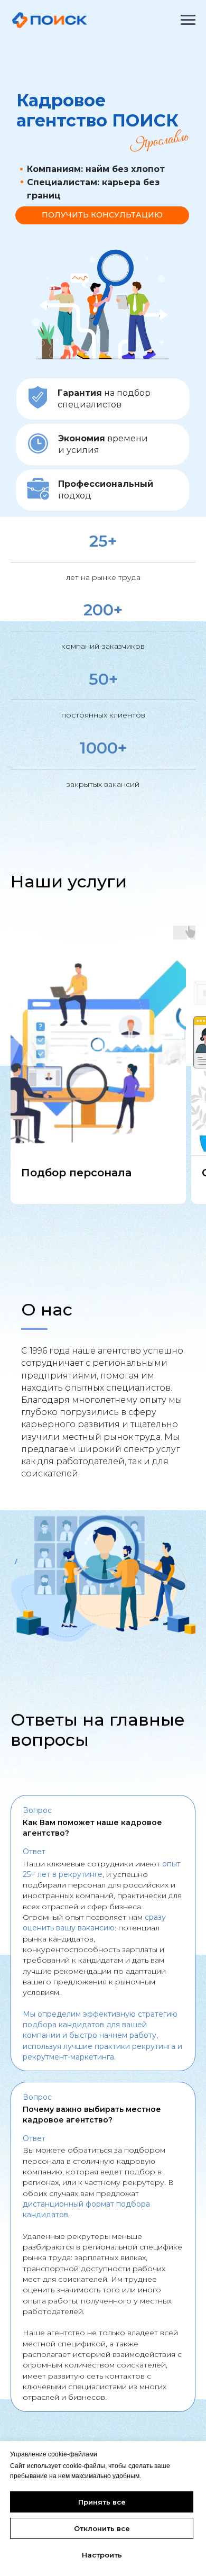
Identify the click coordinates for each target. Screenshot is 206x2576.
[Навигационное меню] (188, 20)
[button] (102, 215)
